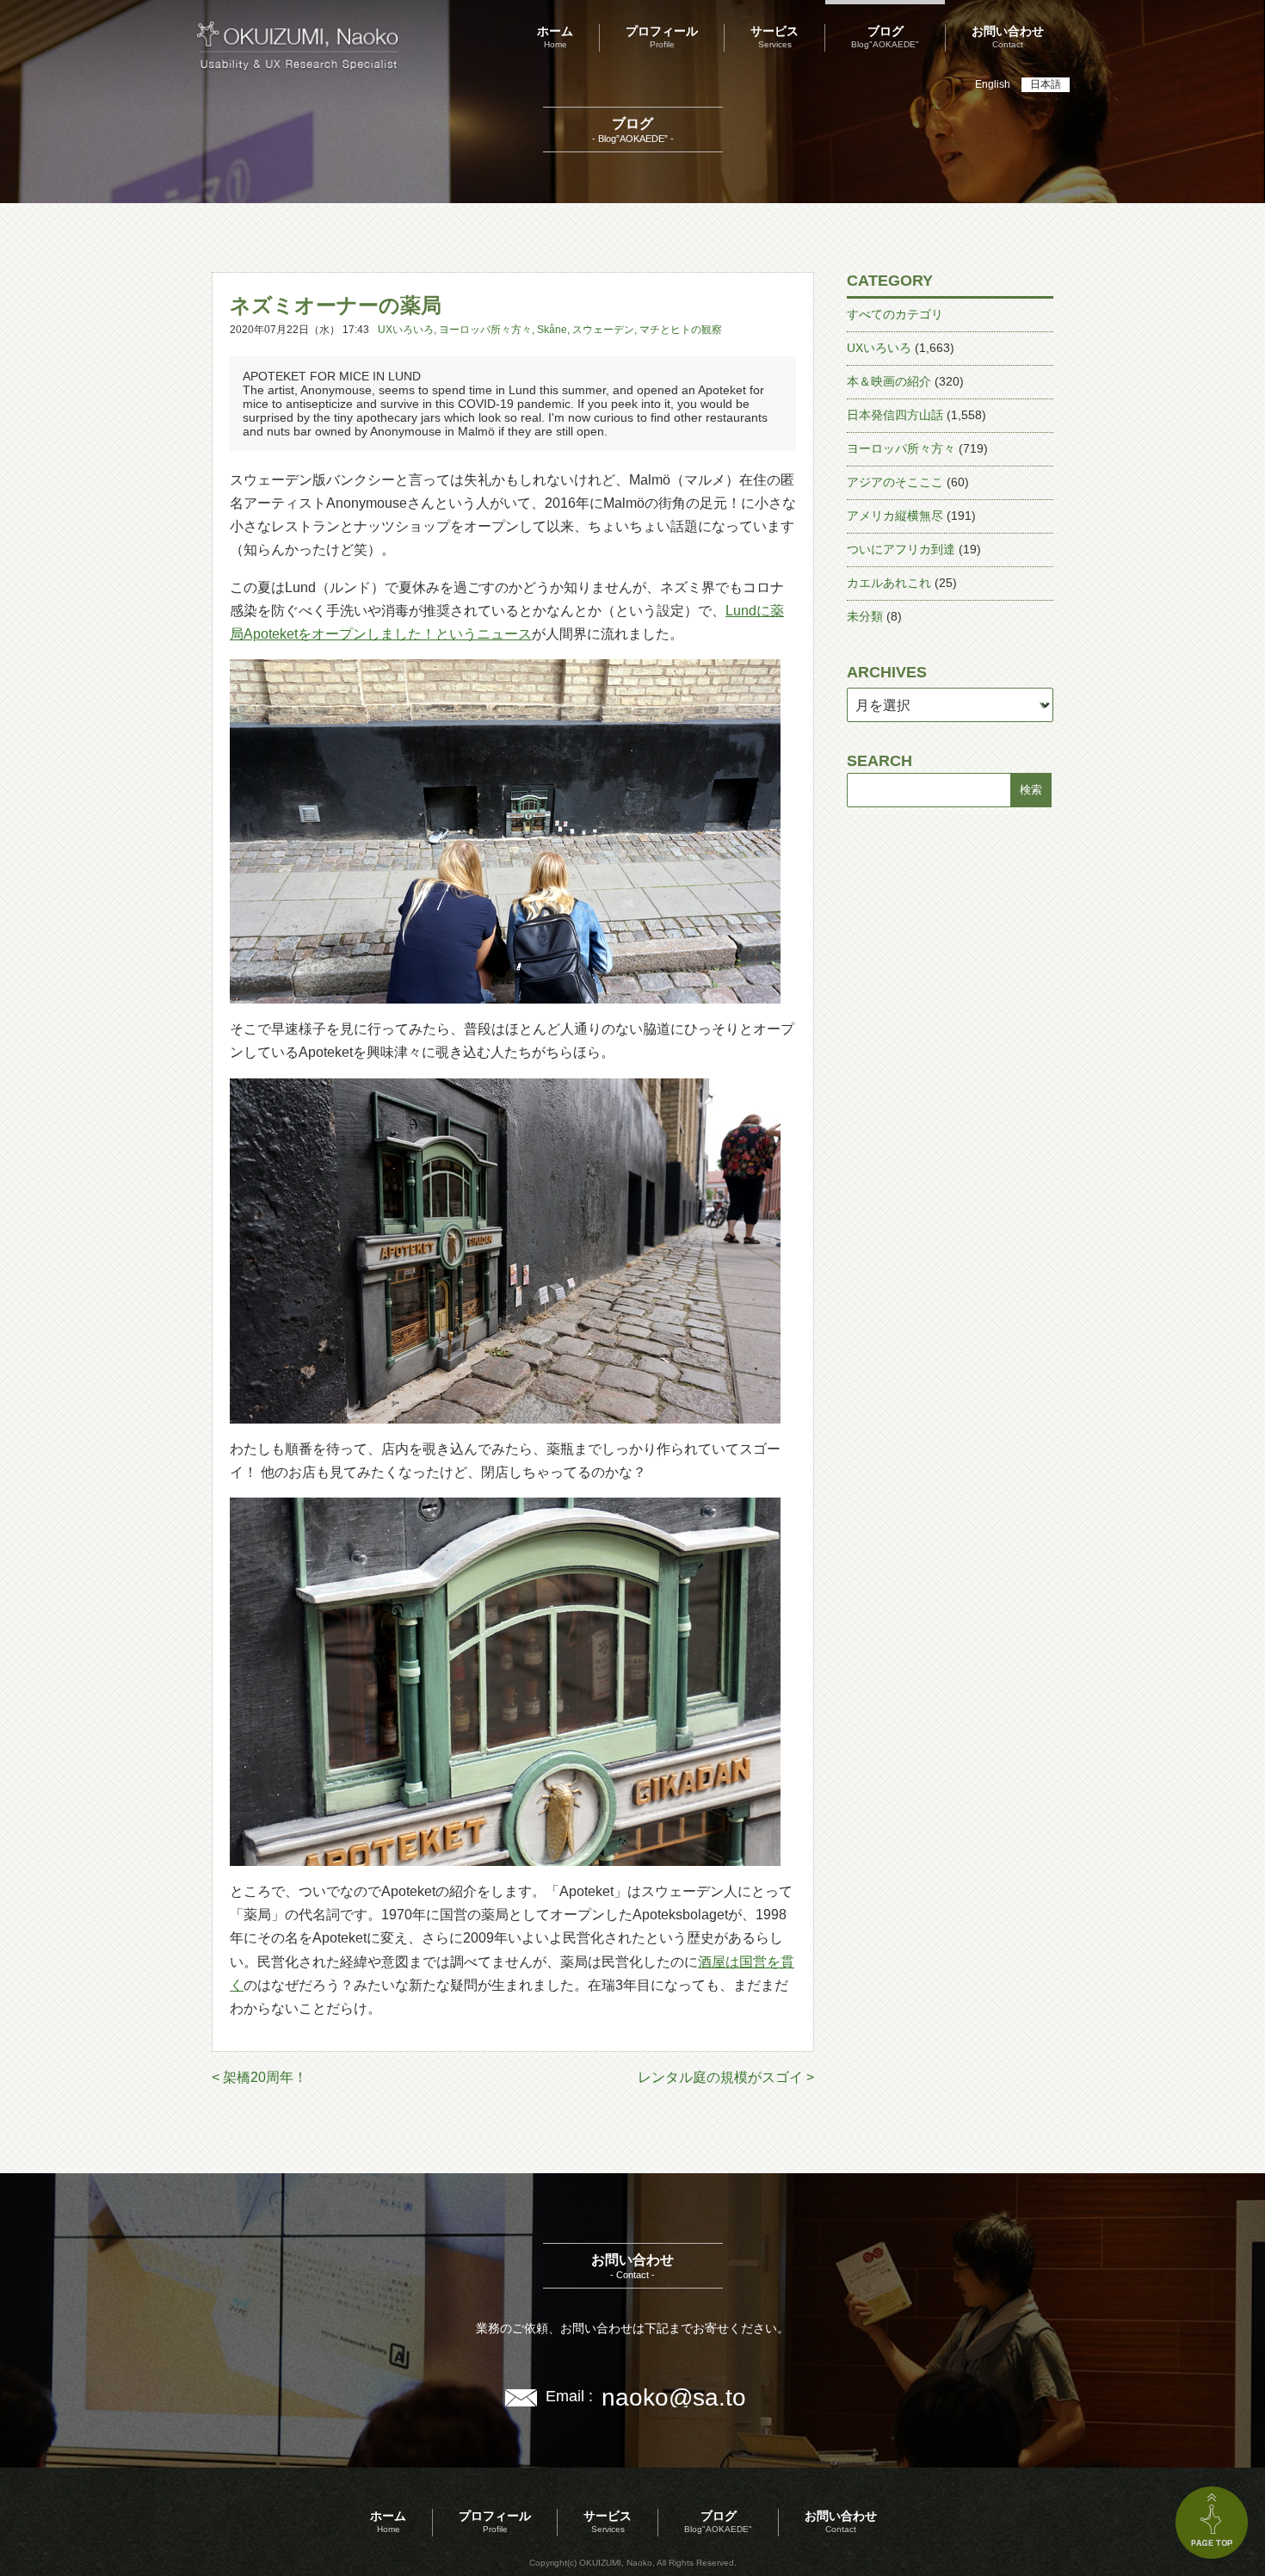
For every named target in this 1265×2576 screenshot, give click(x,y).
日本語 (1046, 84)
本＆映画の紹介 (889, 381)
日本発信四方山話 (895, 415)
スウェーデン (603, 330)
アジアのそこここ (895, 482)
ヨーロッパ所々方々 (485, 330)
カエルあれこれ (889, 583)
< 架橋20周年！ (259, 2077)
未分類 (865, 616)
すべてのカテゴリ (895, 314)
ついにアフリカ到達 (901, 549)
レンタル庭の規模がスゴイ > (726, 2077)
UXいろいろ (406, 330)
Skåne (552, 330)
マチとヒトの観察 (681, 330)
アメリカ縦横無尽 (895, 516)
